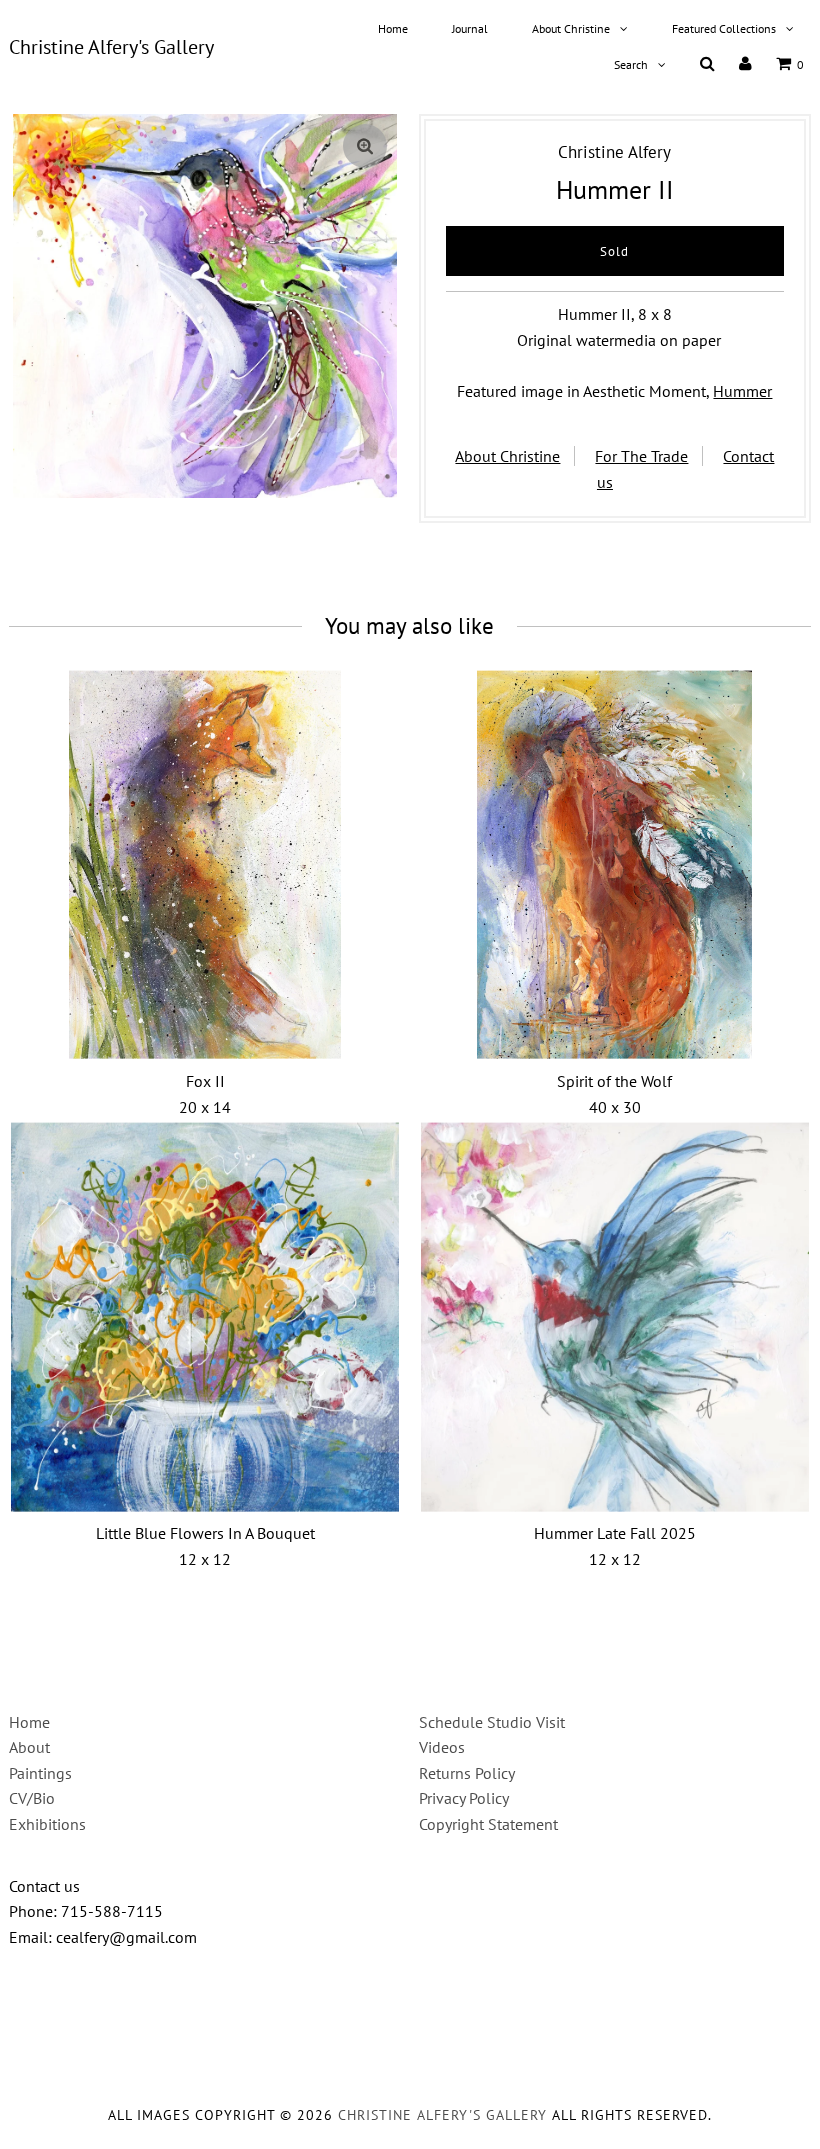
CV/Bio (32, 1798)
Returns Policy (467, 1773)
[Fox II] (205, 864)
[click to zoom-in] (365, 146)
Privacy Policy (464, 1798)
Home (393, 28)
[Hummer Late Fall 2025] (615, 1316)
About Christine (571, 28)
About (29, 1747)
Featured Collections (724, 28)
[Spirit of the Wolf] (615, 864)
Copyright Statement (488, 1824)
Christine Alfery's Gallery (111, 47)
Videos (442, 1747)
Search (631, 64)
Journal (470, 28)
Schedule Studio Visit (492, 1722)
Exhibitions (47, 1824)
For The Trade (641, 456)
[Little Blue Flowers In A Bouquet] (205, 1316)
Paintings (40, 1773)
